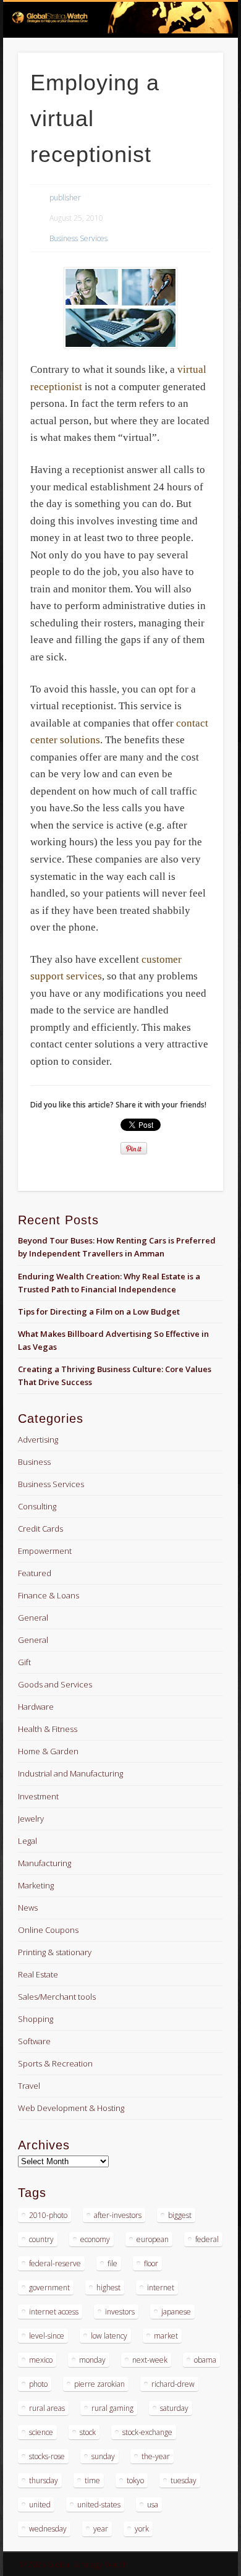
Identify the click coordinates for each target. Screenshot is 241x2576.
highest (108, 2288)
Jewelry (31, 1819)
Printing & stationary (55, 1952)
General (33, 1618)
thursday (44, 2480)
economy (95, 2239)
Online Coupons (48, 1930)
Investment (38, 1796)
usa (153, 2505)
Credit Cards (40, 1529)
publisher (65, 198)
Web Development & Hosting (71, 2108)
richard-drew (173, 2384)
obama (205, 2360)
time (92, 2480)
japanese (176, 2312)
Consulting (37, 1506)
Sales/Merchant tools (57, 1997)
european (153, 2239)
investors (120, 2312)
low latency (109, 2336)
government (49, 2288)
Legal (27, 1841)
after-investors (118, 2215)
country (41, 2239)
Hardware (36, 1707)
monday (92, 2360)
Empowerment (45, 1551)
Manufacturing (44, 1863)
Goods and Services (55, 1684)
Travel (29, 2086)
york (142, 2529)
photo (38, 2384)
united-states (99, 2505)
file (112, 2263)
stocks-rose (47, 2456)
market (166, 2336)
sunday (103, 2456)
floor (151, 2263)
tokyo (135, 2480)
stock (88, 2432)
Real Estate (38, 1974)
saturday (174, 2408)
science (41, 2432)
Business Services (78, 238)
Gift (24, 1662)
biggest (180, 2215)
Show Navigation (193, 111)
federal (207, 2239)
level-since (47, 2336)
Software (34, 2041)
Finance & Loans (49, 1595)
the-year (156, 2456)
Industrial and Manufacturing (70, 1773)
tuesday (184, 2480)
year (101, 2529)
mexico (41, 2360)
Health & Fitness (48, 1729)
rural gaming (112, 2408)
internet (161, 2288)
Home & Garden (48, 1751)
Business (34, 1462)
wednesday (48, 2529)
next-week (150, 2360)
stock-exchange (147, 2432)
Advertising (38, 1439)
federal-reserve (55, 2263)
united (40, 2505)
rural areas (47, 2408)
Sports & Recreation (55, 2063)
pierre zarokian (99, 2384)
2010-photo (48, 2215)
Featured (35, 1573)
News (28, 1908)
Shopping (36, 2019)
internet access (54, 2312)
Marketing (36, 1885)
